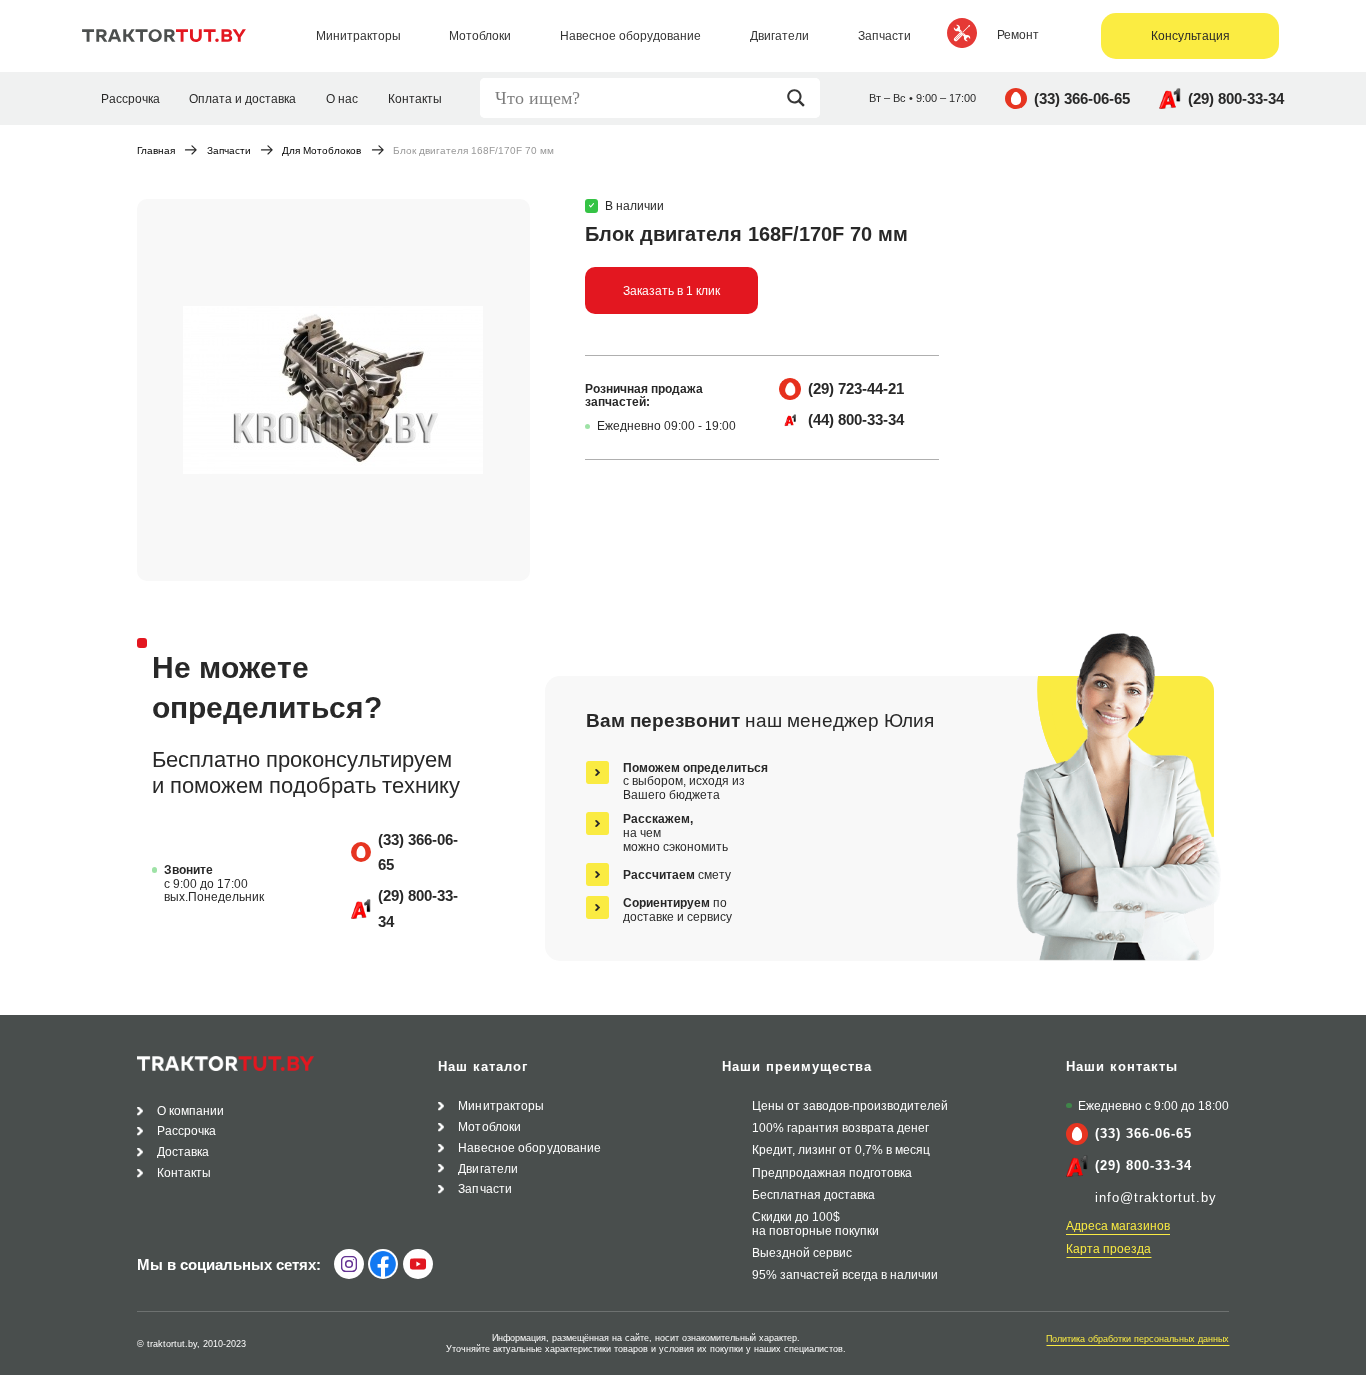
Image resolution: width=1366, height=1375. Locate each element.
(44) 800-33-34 (856, 419)
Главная (156, 151)
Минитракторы (501, 1105)
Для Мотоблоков (321, 151)
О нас (342, 98)
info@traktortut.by (1156, 1197)
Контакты (415, 98)
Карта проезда (1108, 1248)
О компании (191, 1110)
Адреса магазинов (1118, 1225)
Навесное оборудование (529, 1147)
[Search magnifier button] (801, 98)
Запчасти (229, 151)
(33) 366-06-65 (1082, 98)
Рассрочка (130, 98)
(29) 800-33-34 (1236, 98)
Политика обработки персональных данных (1137, 1338)
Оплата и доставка (242, 98)
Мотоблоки (489, 1126)
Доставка (183, 1151)
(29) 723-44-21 (856, 388)
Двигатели (488, 1168)
